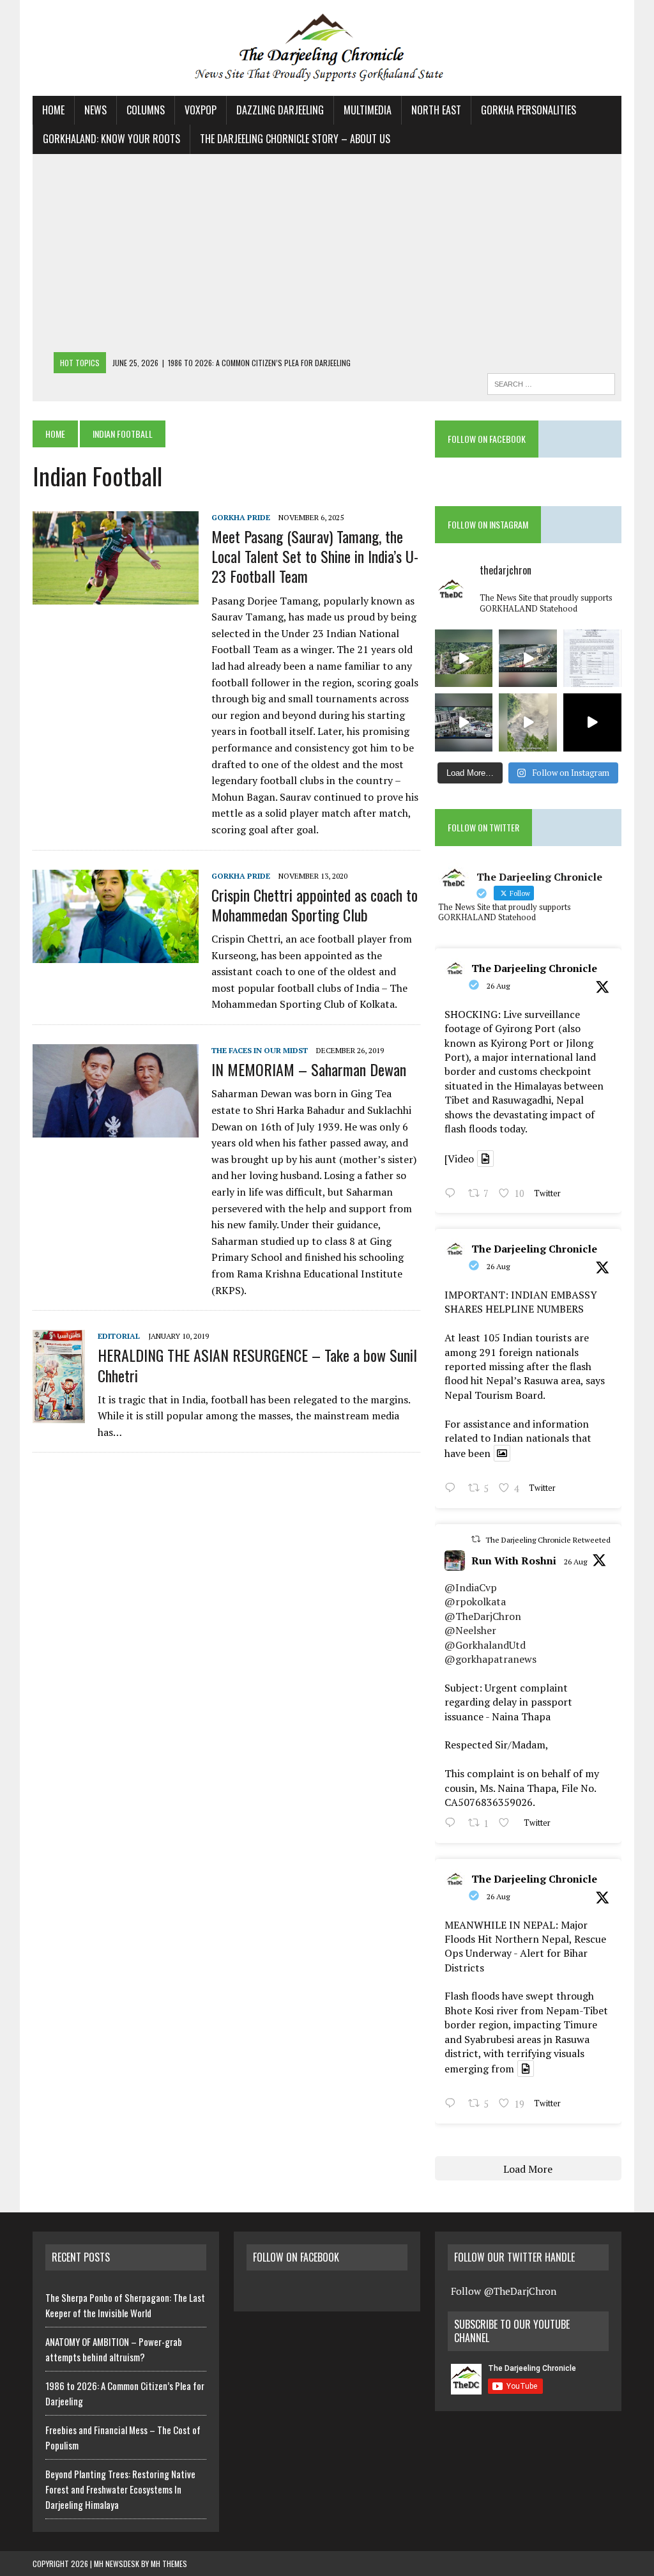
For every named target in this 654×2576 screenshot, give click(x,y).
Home (53, 110)
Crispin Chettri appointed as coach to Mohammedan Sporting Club (315, 905)
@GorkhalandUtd (485, 1645)
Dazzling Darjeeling (280, 110)
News (95, 110)
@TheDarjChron (483, 1616)
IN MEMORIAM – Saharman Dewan (309, 1069)
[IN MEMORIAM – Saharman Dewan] (116, 1129)
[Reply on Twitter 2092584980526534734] (453, 1489)
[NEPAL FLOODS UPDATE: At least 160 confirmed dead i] (464, 659)
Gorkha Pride (241, 517)
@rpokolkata (475, 1601)
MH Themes (169, 2564)
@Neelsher (470, 1630)
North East (436, 110)
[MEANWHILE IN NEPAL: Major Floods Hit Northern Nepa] (528, 722)
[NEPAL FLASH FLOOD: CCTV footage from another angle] (528, 659)
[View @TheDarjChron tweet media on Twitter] (485, 1159)
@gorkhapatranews (490, 1659)
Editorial (119, 1336)
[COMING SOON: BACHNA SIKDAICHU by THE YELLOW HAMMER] (592, 722)
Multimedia (368, 110)
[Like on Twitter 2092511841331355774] (508, 1824)
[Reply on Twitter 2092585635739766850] (453, 1194)
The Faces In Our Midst (260, 1050)
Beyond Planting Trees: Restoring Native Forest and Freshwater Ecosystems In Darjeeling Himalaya (120, 2489)
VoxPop (201, 110)
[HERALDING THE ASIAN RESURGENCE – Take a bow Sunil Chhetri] (59, 1414)
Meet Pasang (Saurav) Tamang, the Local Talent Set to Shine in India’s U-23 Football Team (315, 556)
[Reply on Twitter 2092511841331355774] (453, 1824)
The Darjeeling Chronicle (534, 968)
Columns (146, 110)
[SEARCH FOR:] (551, 382)
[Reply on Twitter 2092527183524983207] (453, 2104)
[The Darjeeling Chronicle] (327, 48)
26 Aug (498, 986)
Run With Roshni (514, 1561)
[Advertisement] (327, 256)
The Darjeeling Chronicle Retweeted (548, 1540)
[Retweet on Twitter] (476, 1539)
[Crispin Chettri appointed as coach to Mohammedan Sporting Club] (116, 954)
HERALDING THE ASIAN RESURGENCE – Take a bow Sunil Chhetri (257, 1365)
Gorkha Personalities (529, 110)
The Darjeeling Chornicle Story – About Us (295, 139)
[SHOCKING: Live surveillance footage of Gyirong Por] (464, 722)
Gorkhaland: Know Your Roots (111, 139)
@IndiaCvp (471, 1587)
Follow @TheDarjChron (504, 2291)
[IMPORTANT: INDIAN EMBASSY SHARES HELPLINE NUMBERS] (592, 659)
